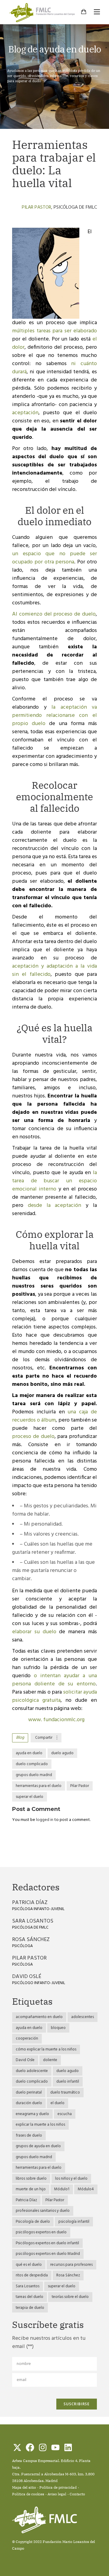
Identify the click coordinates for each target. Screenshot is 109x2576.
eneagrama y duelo (32, 2114)
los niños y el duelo (71, 2179)
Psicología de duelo (33, 2222)
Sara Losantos (28, 2286)
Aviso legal (57, 2494)
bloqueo (58, 2028)
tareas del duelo (30, 2297)
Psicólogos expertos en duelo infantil (47, 2243)
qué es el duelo (29, 2265)
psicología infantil (74, 2222)
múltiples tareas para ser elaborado (54, 331)
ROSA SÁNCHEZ (31, 1940)
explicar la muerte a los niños (40, 2125)
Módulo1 (62, 2189)
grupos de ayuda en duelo (38, 2146)
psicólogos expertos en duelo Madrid (48, 2254)
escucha (65, 2114)
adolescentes (83, 2017)
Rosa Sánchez (68, 2275)
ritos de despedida (32, 2275)
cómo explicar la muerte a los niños (46, 2049)
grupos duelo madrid (34, 1775)
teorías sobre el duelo (70, 2297)
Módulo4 (86, 2189)
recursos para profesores (71, 2265)
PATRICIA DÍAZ (30, 1903)
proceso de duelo (33, 1437)
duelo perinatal (29, 2092)
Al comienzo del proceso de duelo (54, 614)
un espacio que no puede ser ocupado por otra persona (54, 558)
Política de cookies (28, 2494)
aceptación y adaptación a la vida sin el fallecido (54, 970)
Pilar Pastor (36, 207)
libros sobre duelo (31, 2179)
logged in (45, 1820)
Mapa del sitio (24, 2487)
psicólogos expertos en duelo (41, 2232)
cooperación (27, 2039)
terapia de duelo (30, 2308)
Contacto (77, 2494)
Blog (20, 1738)
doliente (50, 2060)
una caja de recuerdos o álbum (54, 1416)
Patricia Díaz (26, 2200)
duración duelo (29, 2103)
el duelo (58, 2103)
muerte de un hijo (31, 2189)
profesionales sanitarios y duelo (43, 2211)
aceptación (25, 413)
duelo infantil (68, 2082)
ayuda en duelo (29, 1753)
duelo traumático (65, 2092)
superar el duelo (30, 1797)
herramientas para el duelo (39, 1786)
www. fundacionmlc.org (56, 1720)
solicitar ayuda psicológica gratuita (54, 1696)
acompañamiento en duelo (39, 2017)
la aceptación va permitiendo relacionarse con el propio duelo (54, 715)
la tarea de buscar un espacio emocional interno (54, 1181)
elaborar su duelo (34, 1632)
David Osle (25, 2060)
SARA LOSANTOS (33, 1921)
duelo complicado (32, 1764)
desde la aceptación (55, 1206)
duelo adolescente (32, 2071)
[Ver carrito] (84, 12)
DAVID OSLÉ (27, 1977)
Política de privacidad (58, 2487)
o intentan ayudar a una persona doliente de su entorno (54, 1680)
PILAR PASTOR (29, 1958)
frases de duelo (29, 2136)
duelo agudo (62, 1753)
